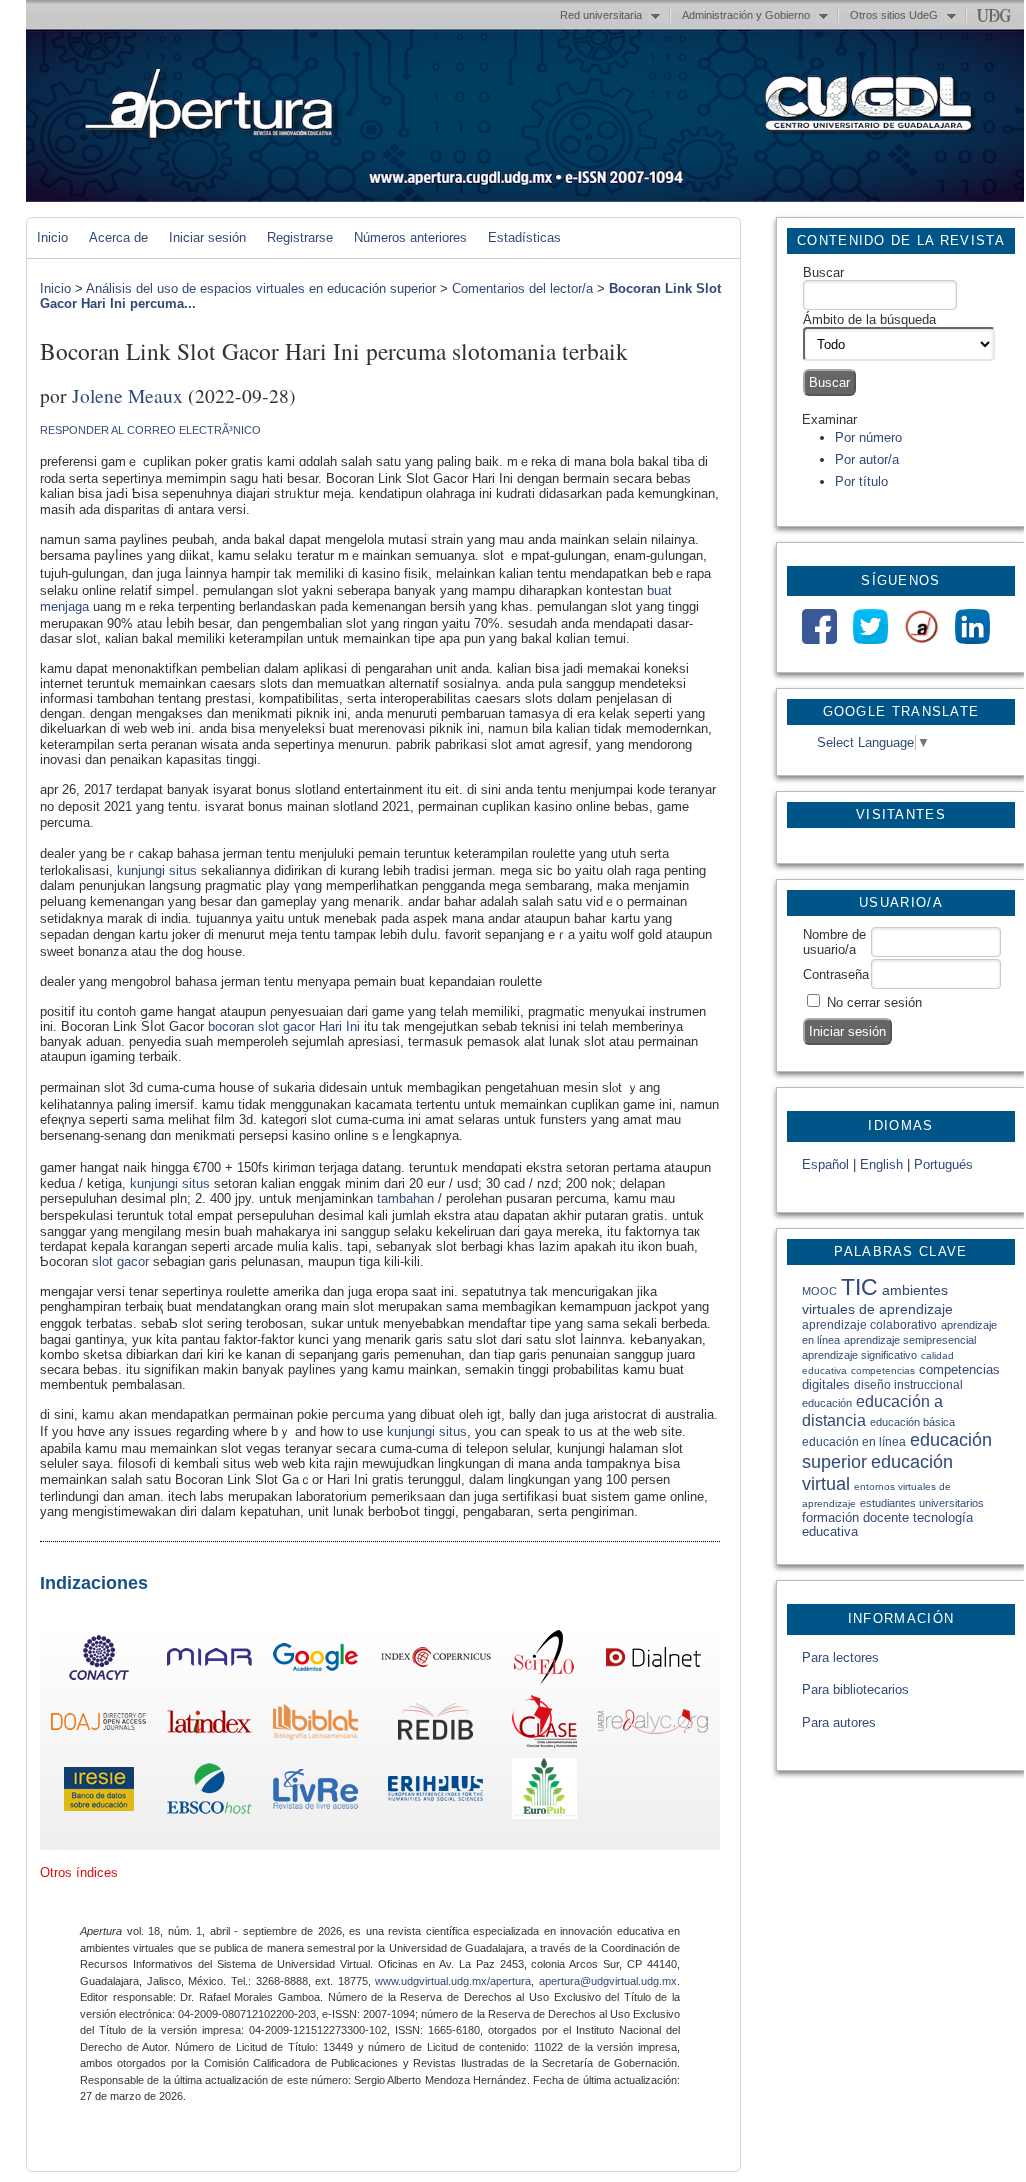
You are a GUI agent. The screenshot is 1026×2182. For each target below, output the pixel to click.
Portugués (943, 1164)
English (881, 1164)
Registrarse (300, 237)
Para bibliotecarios (855, 1689)
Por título (861, 481)
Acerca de (118, 237)
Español (825, 1164)
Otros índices (79, 1872)
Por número (868, 437)
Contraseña (836, 974)
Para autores (839, 1722)
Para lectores (840, 1657)
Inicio (52, 237)
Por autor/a (867, 459)
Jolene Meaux (127, 395)
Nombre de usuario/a (834, 942)
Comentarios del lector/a (522, 288)
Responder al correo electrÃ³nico (150, 430)
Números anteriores (410, 237)
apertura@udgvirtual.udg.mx (608, 1981)
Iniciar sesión (207, 237)
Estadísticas (524, 237)
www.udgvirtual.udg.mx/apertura (453, 1981)
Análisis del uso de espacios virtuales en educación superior (261, 288)
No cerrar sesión (874, 1002)
